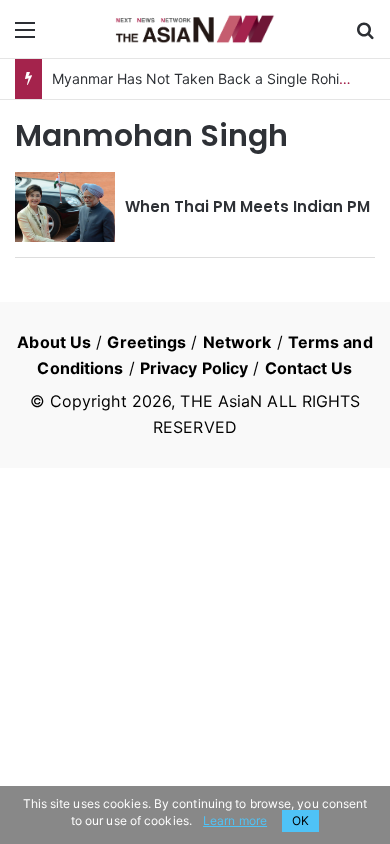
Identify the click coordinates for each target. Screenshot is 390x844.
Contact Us (309, 368)
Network (237, 342)
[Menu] (25, 36)
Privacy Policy (194, 368)
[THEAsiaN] (195, 29)
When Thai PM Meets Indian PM (247, 206)
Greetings (146, 342)
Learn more (235, 820)
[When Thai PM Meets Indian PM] (65, 207)
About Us (54, 342)
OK (300, 820)
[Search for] (365, 36)
